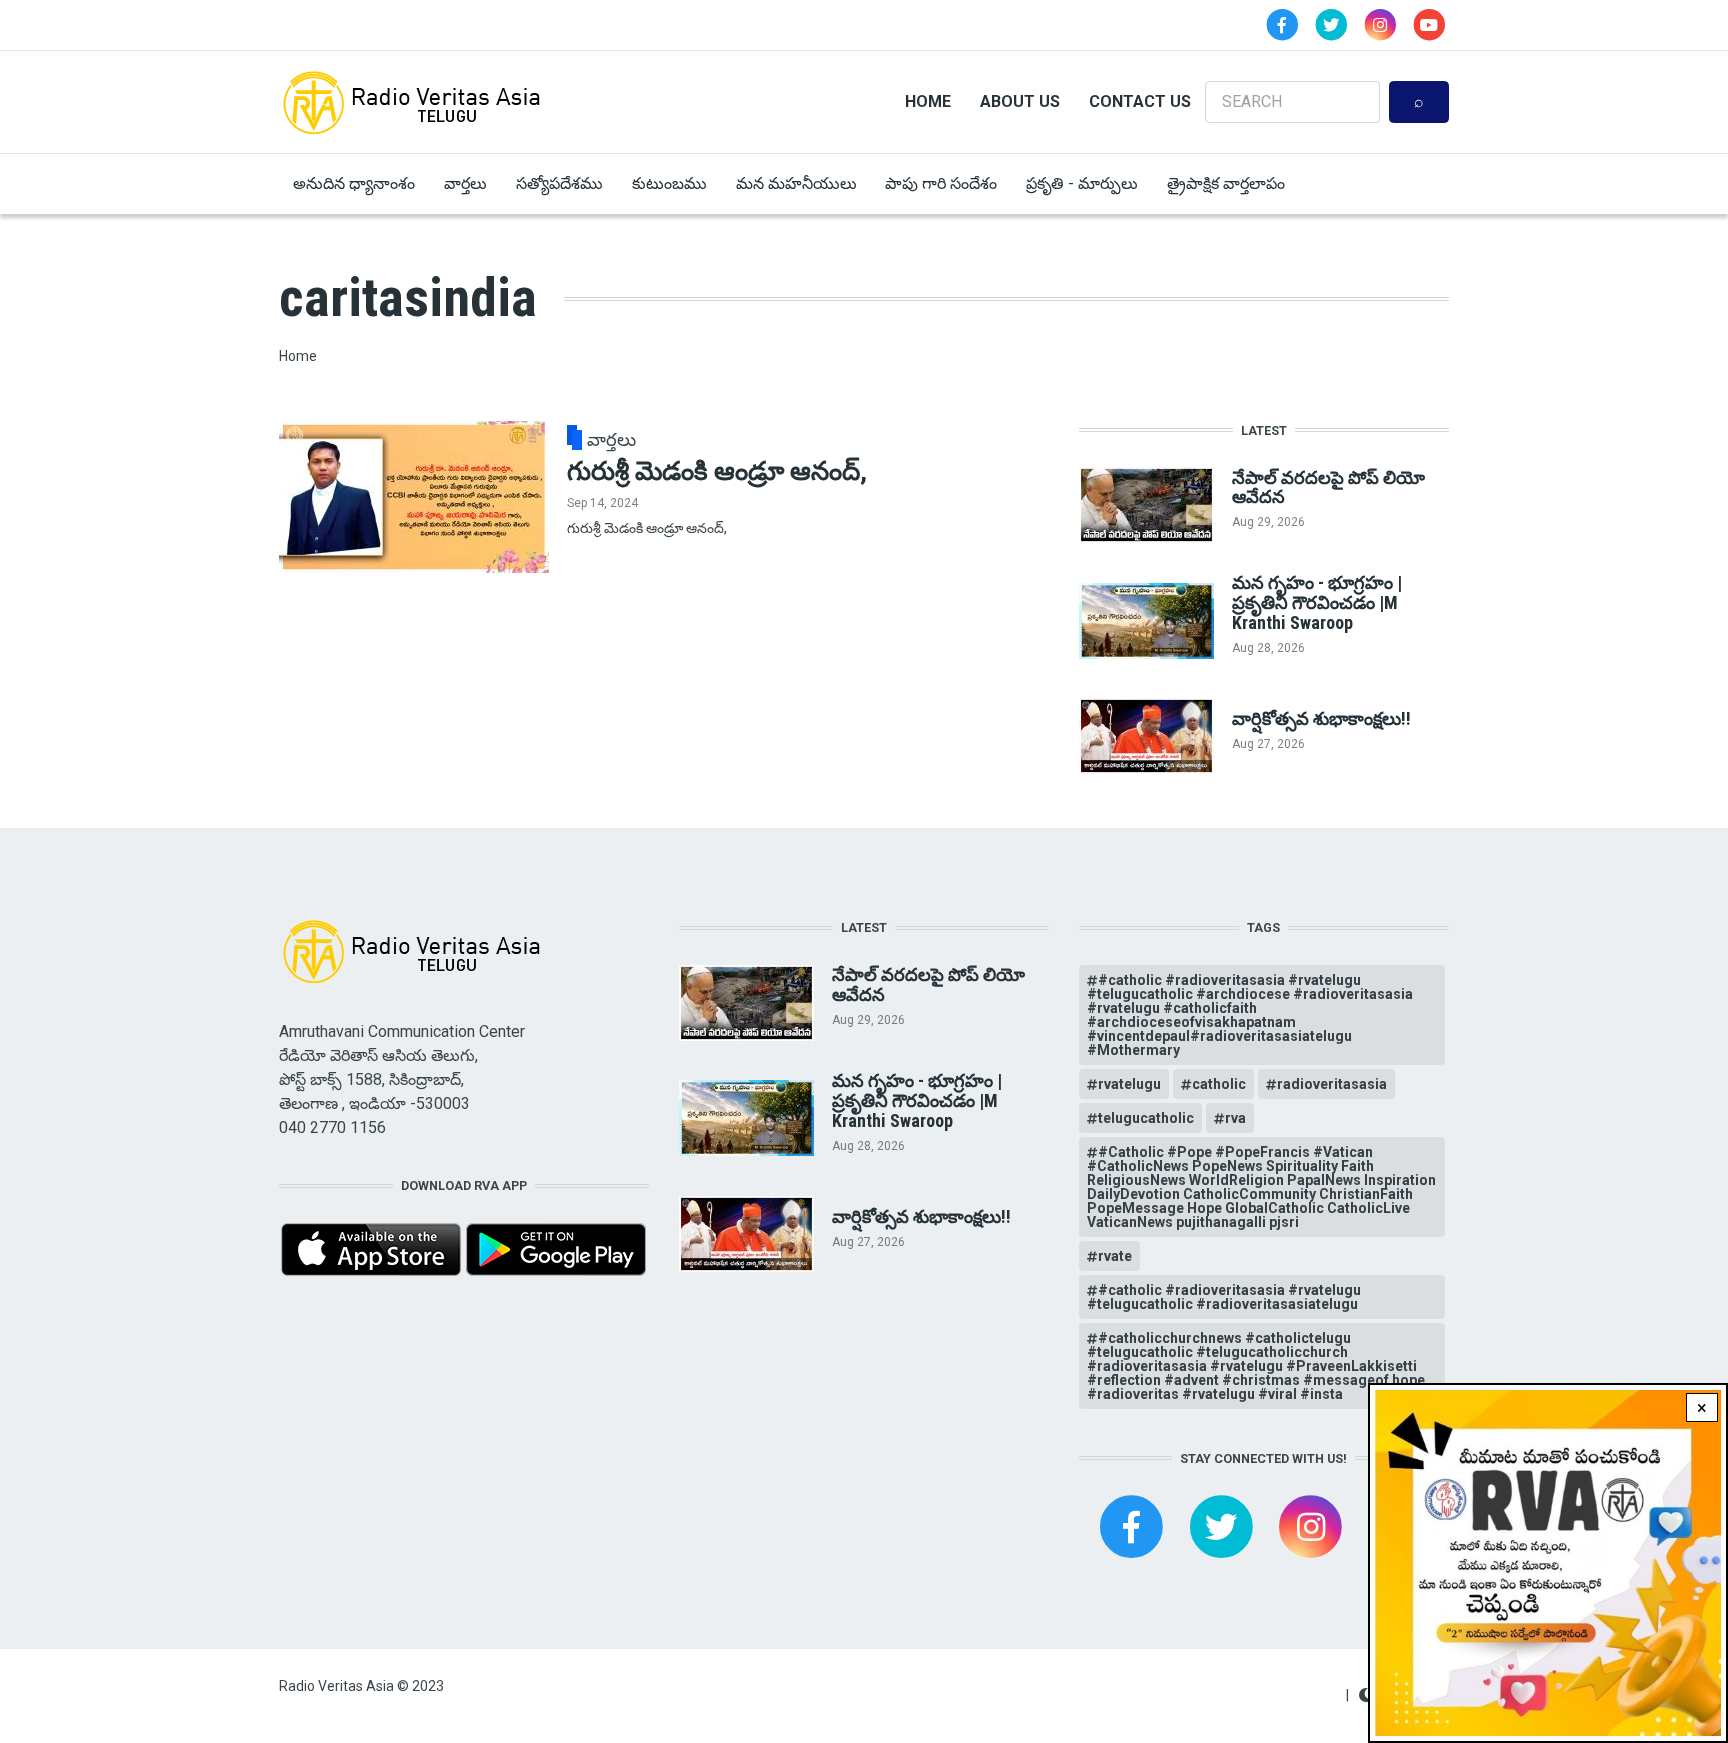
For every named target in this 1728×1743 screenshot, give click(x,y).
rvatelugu (1129, 1084)
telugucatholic (1146, 1118)
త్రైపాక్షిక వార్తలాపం (1226, 183)
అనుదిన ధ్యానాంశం (354, 183)
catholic (1219, 1084)
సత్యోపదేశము (559, 183)
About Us (1020, 101)
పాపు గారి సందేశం (941, 183)
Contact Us (1140, 101)
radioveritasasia (1332, 1084)
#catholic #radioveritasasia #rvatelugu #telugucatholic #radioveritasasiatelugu (1224, 1297)
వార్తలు (465, 183)
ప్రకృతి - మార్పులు (1082, 183)
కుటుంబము (669, 183)
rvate (1115, 1256)
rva (1235, 1118)
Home (928, 101)
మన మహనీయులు (796, 183)
